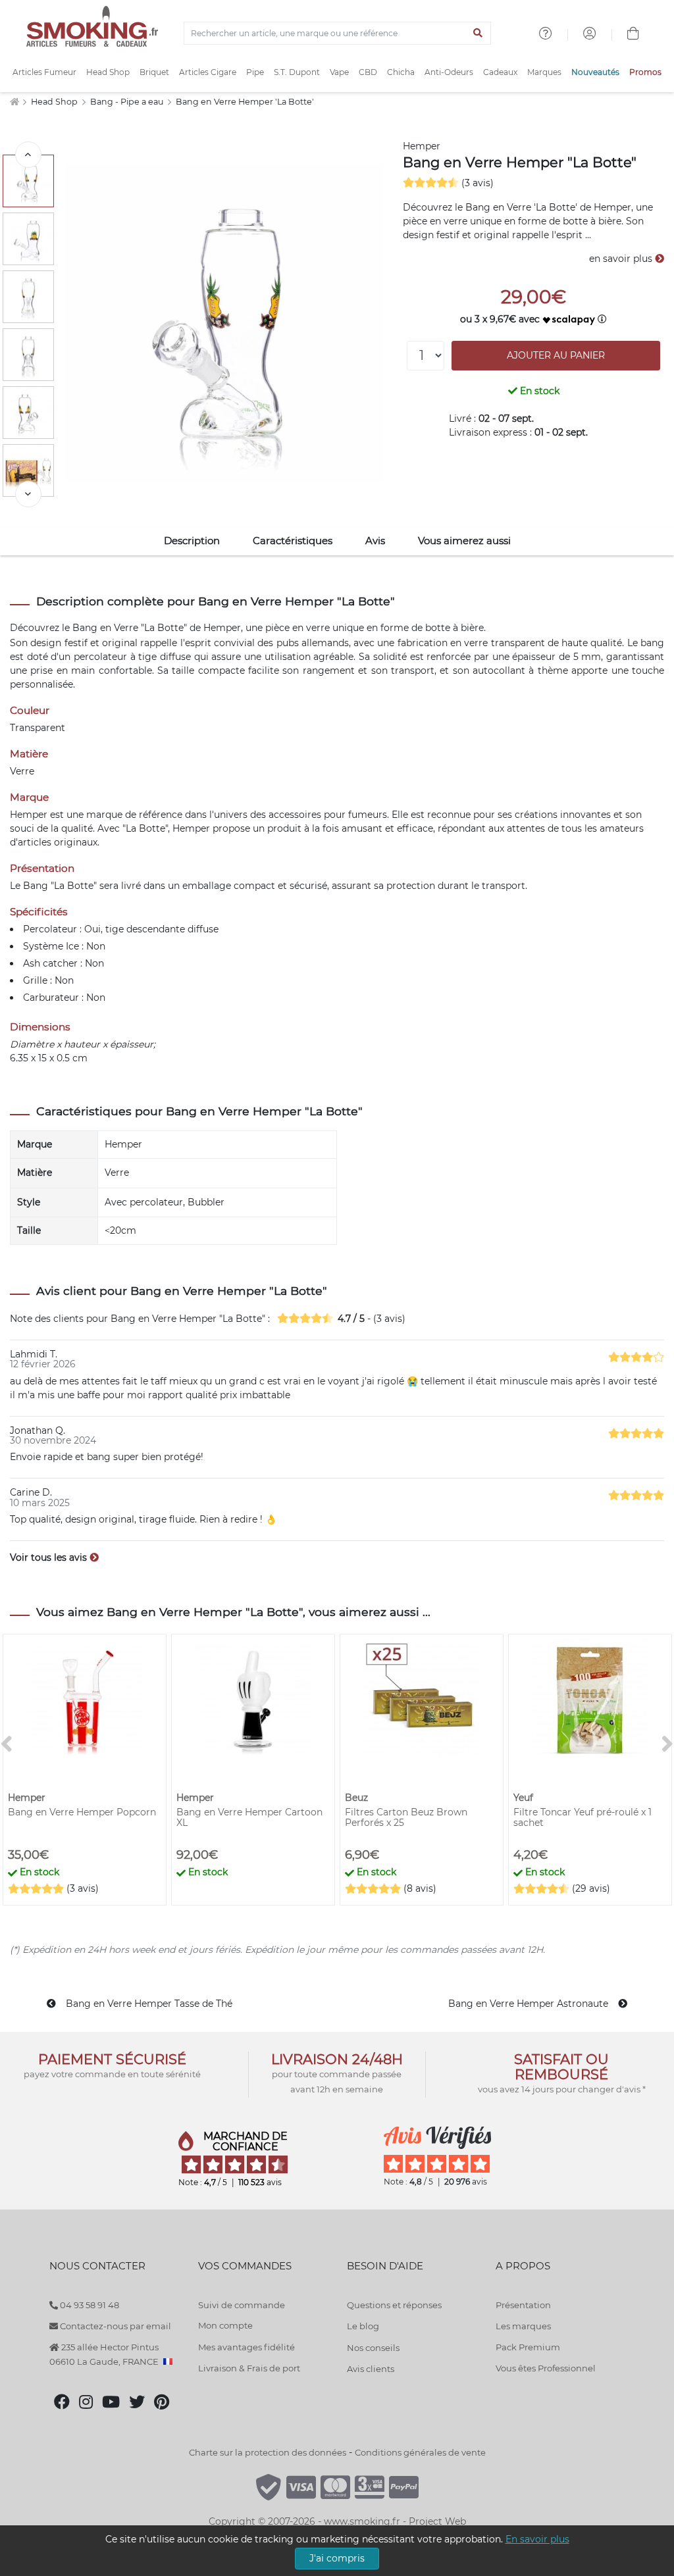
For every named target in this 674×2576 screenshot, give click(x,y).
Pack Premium (528, 2347)
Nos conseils (373, 2348)
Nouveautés (595, 72)
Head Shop (108, 72)
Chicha (401, 72)
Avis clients (371, 2369)
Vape (339, 72)
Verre (117, 1173)
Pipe (255, 72)
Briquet (154, 72)
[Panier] (633, 35)
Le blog (363, 2326)
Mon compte (225, 2325)
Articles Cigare (208, 72)
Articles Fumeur (44, 72)
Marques (544, 72)
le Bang (78, 628)
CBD (368, 72)
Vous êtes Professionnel (546, 2368)
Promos (645, 72)
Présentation (523, 2305)
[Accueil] (14, 102)
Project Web (437, 2521)
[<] (28, 155)
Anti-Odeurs (449, 72)
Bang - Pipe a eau (128, 102)
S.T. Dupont (297, 72)
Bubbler (206, 1202)
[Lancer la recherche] (478, 34)
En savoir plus (537, 2539)
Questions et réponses (394, 2305)
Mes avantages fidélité (246, 2347)
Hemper (422, 146)
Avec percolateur (144, 1202)
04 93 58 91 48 (89, 2305)
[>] (28, 494)
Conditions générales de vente (420, 2452)
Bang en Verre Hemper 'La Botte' (245, 102)
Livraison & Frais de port (249, 2368)
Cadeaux (500, 72)
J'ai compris (337, 2558)
